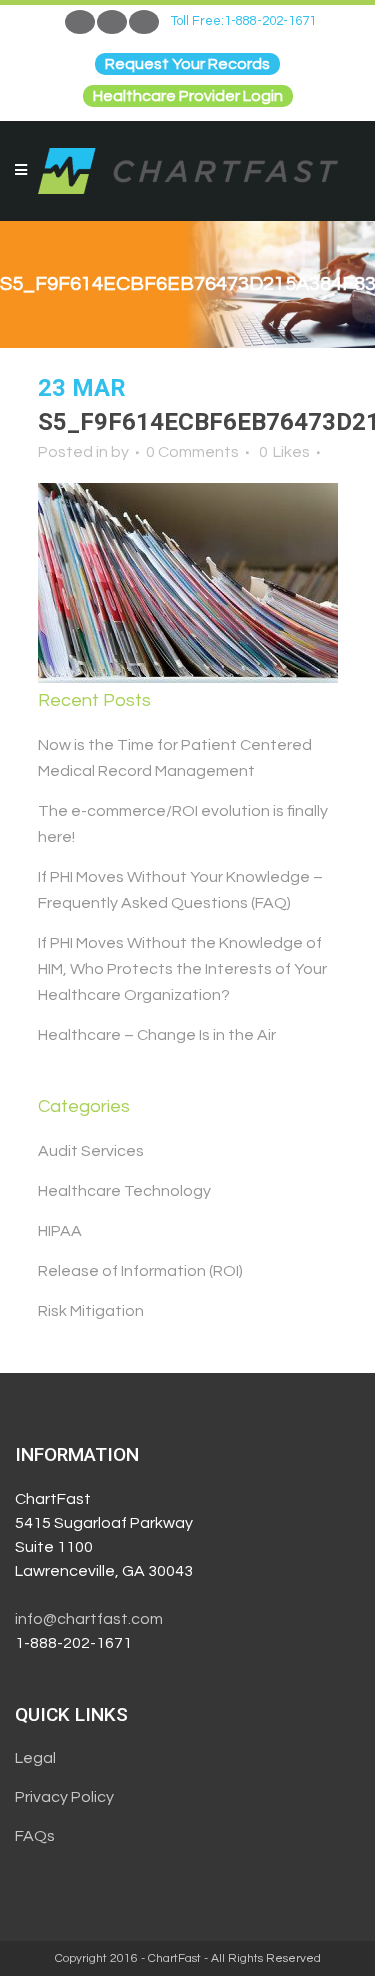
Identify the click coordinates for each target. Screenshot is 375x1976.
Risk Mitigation (91, 1311)
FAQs (35, 1836)
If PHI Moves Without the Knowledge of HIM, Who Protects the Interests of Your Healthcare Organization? (182, 969)
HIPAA (60, 1231)
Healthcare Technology (124, 1191)
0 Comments (192, 452)
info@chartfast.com (89, 1619)
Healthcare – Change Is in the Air (157, 1035)
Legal (35, 1758)
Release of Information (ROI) (140, 1271)
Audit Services (91, 1151)
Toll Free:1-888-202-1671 (243, 21)
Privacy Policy (64, 1797)
